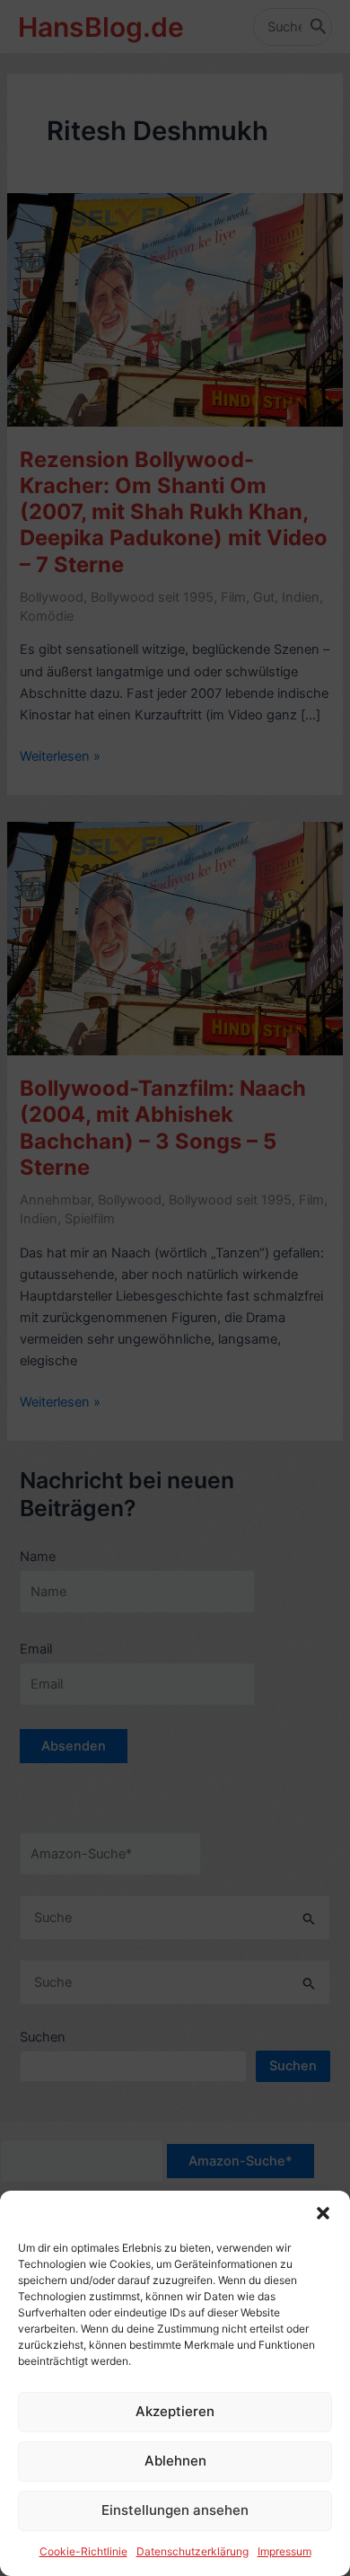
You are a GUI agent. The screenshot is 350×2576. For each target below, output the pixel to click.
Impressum (284, 2551)
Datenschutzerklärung (192, 2551)
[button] (323, 2213)
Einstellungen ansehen (175, 2510)
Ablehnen (175, 2461)
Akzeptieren (175, 2411)
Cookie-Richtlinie (83, 2551)
